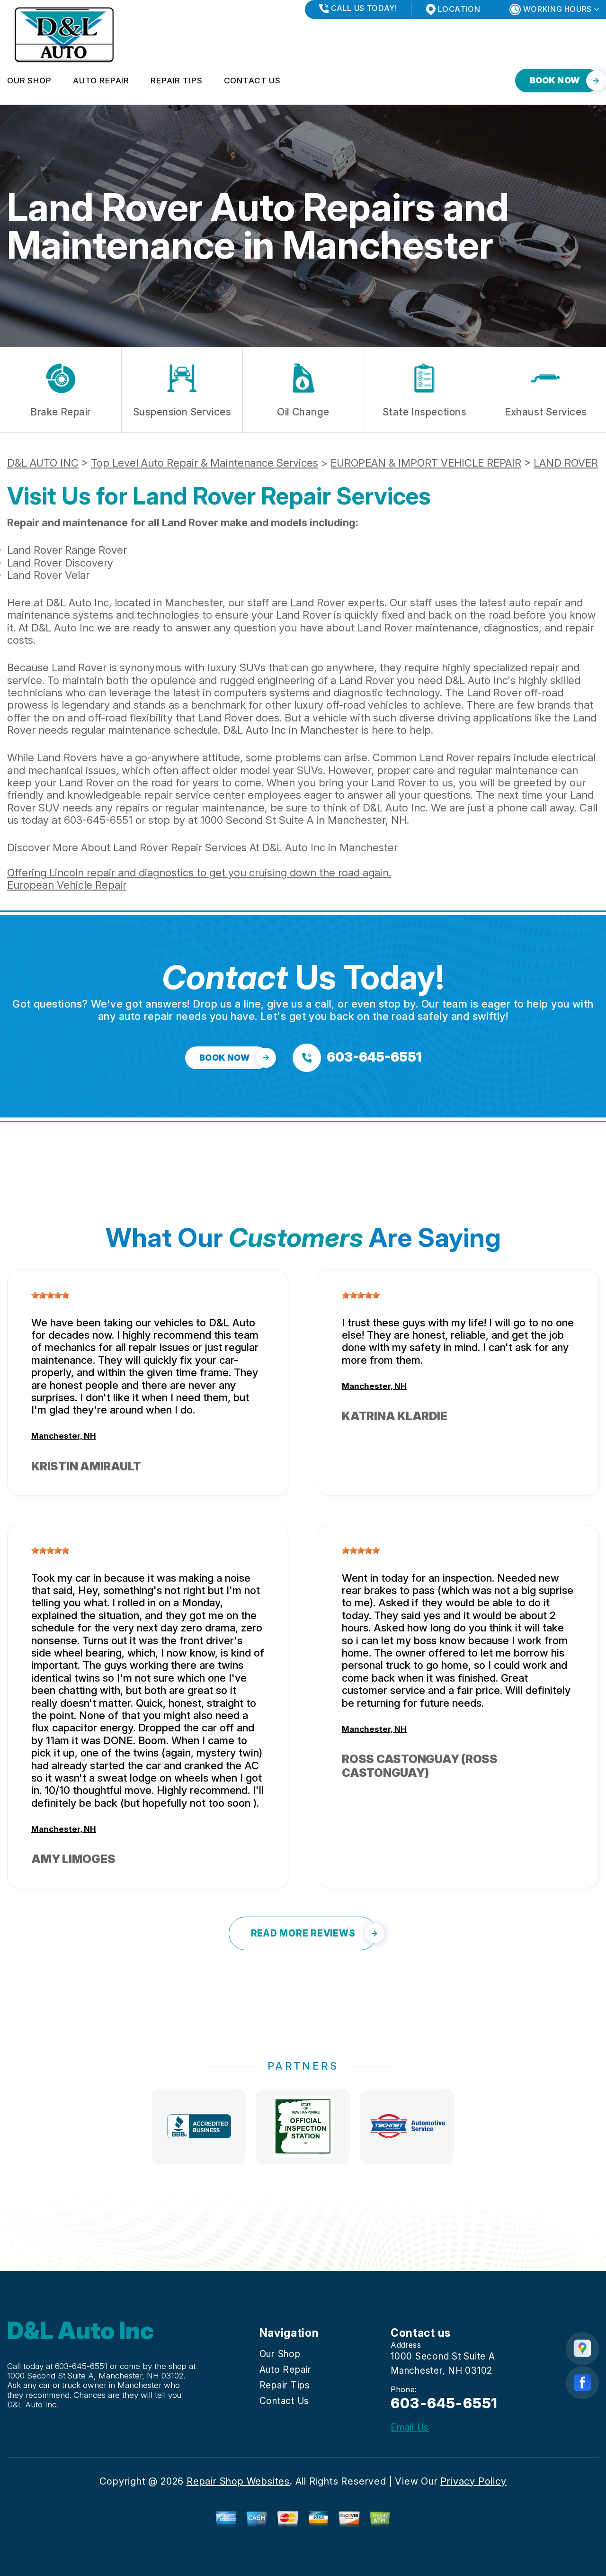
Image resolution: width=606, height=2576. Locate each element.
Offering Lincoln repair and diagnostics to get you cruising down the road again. (199, 873)
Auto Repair (101, 81)
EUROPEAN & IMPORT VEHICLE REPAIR (426, 463)
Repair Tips (176, 81)
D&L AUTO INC (43, 463)
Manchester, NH (64, 1436)
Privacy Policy (473, 2481)
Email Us (410, 2427)
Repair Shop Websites (238, 2481)
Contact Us (253, 81)
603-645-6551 (98, 820)
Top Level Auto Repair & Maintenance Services (205, 463)
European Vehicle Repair (67, 885)
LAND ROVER (566, 463)
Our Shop (29, 81)
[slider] (50, 1295)
